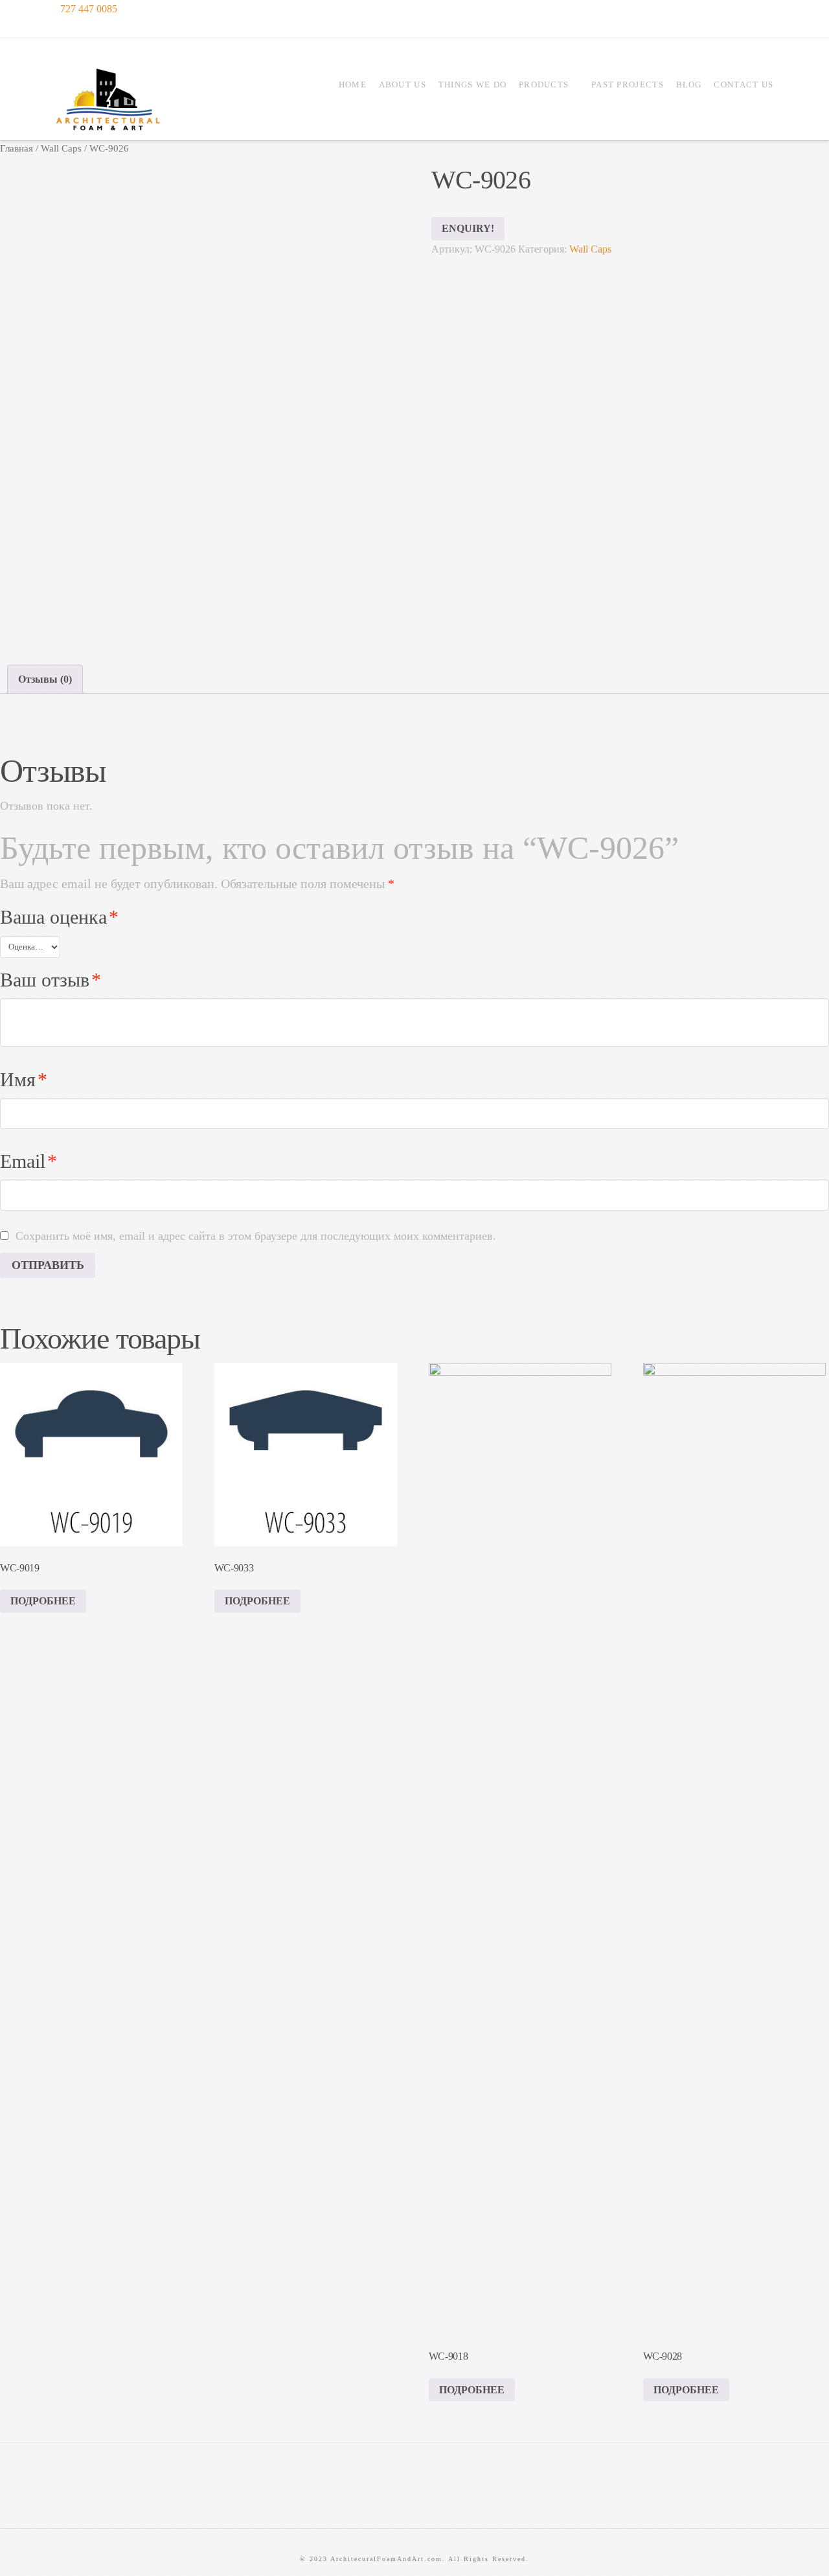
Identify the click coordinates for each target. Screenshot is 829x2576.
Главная (17, 148)
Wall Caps (61, 148)
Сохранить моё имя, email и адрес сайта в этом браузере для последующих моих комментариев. (256, 1236)
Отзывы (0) (45, 679)
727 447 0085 (87, 9)
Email (28, 1161)
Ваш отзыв (51, 980)
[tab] (45, 679)
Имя (24, 1080)
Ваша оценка (59, 917)
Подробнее (43, 1601)
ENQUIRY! (468, 228)
